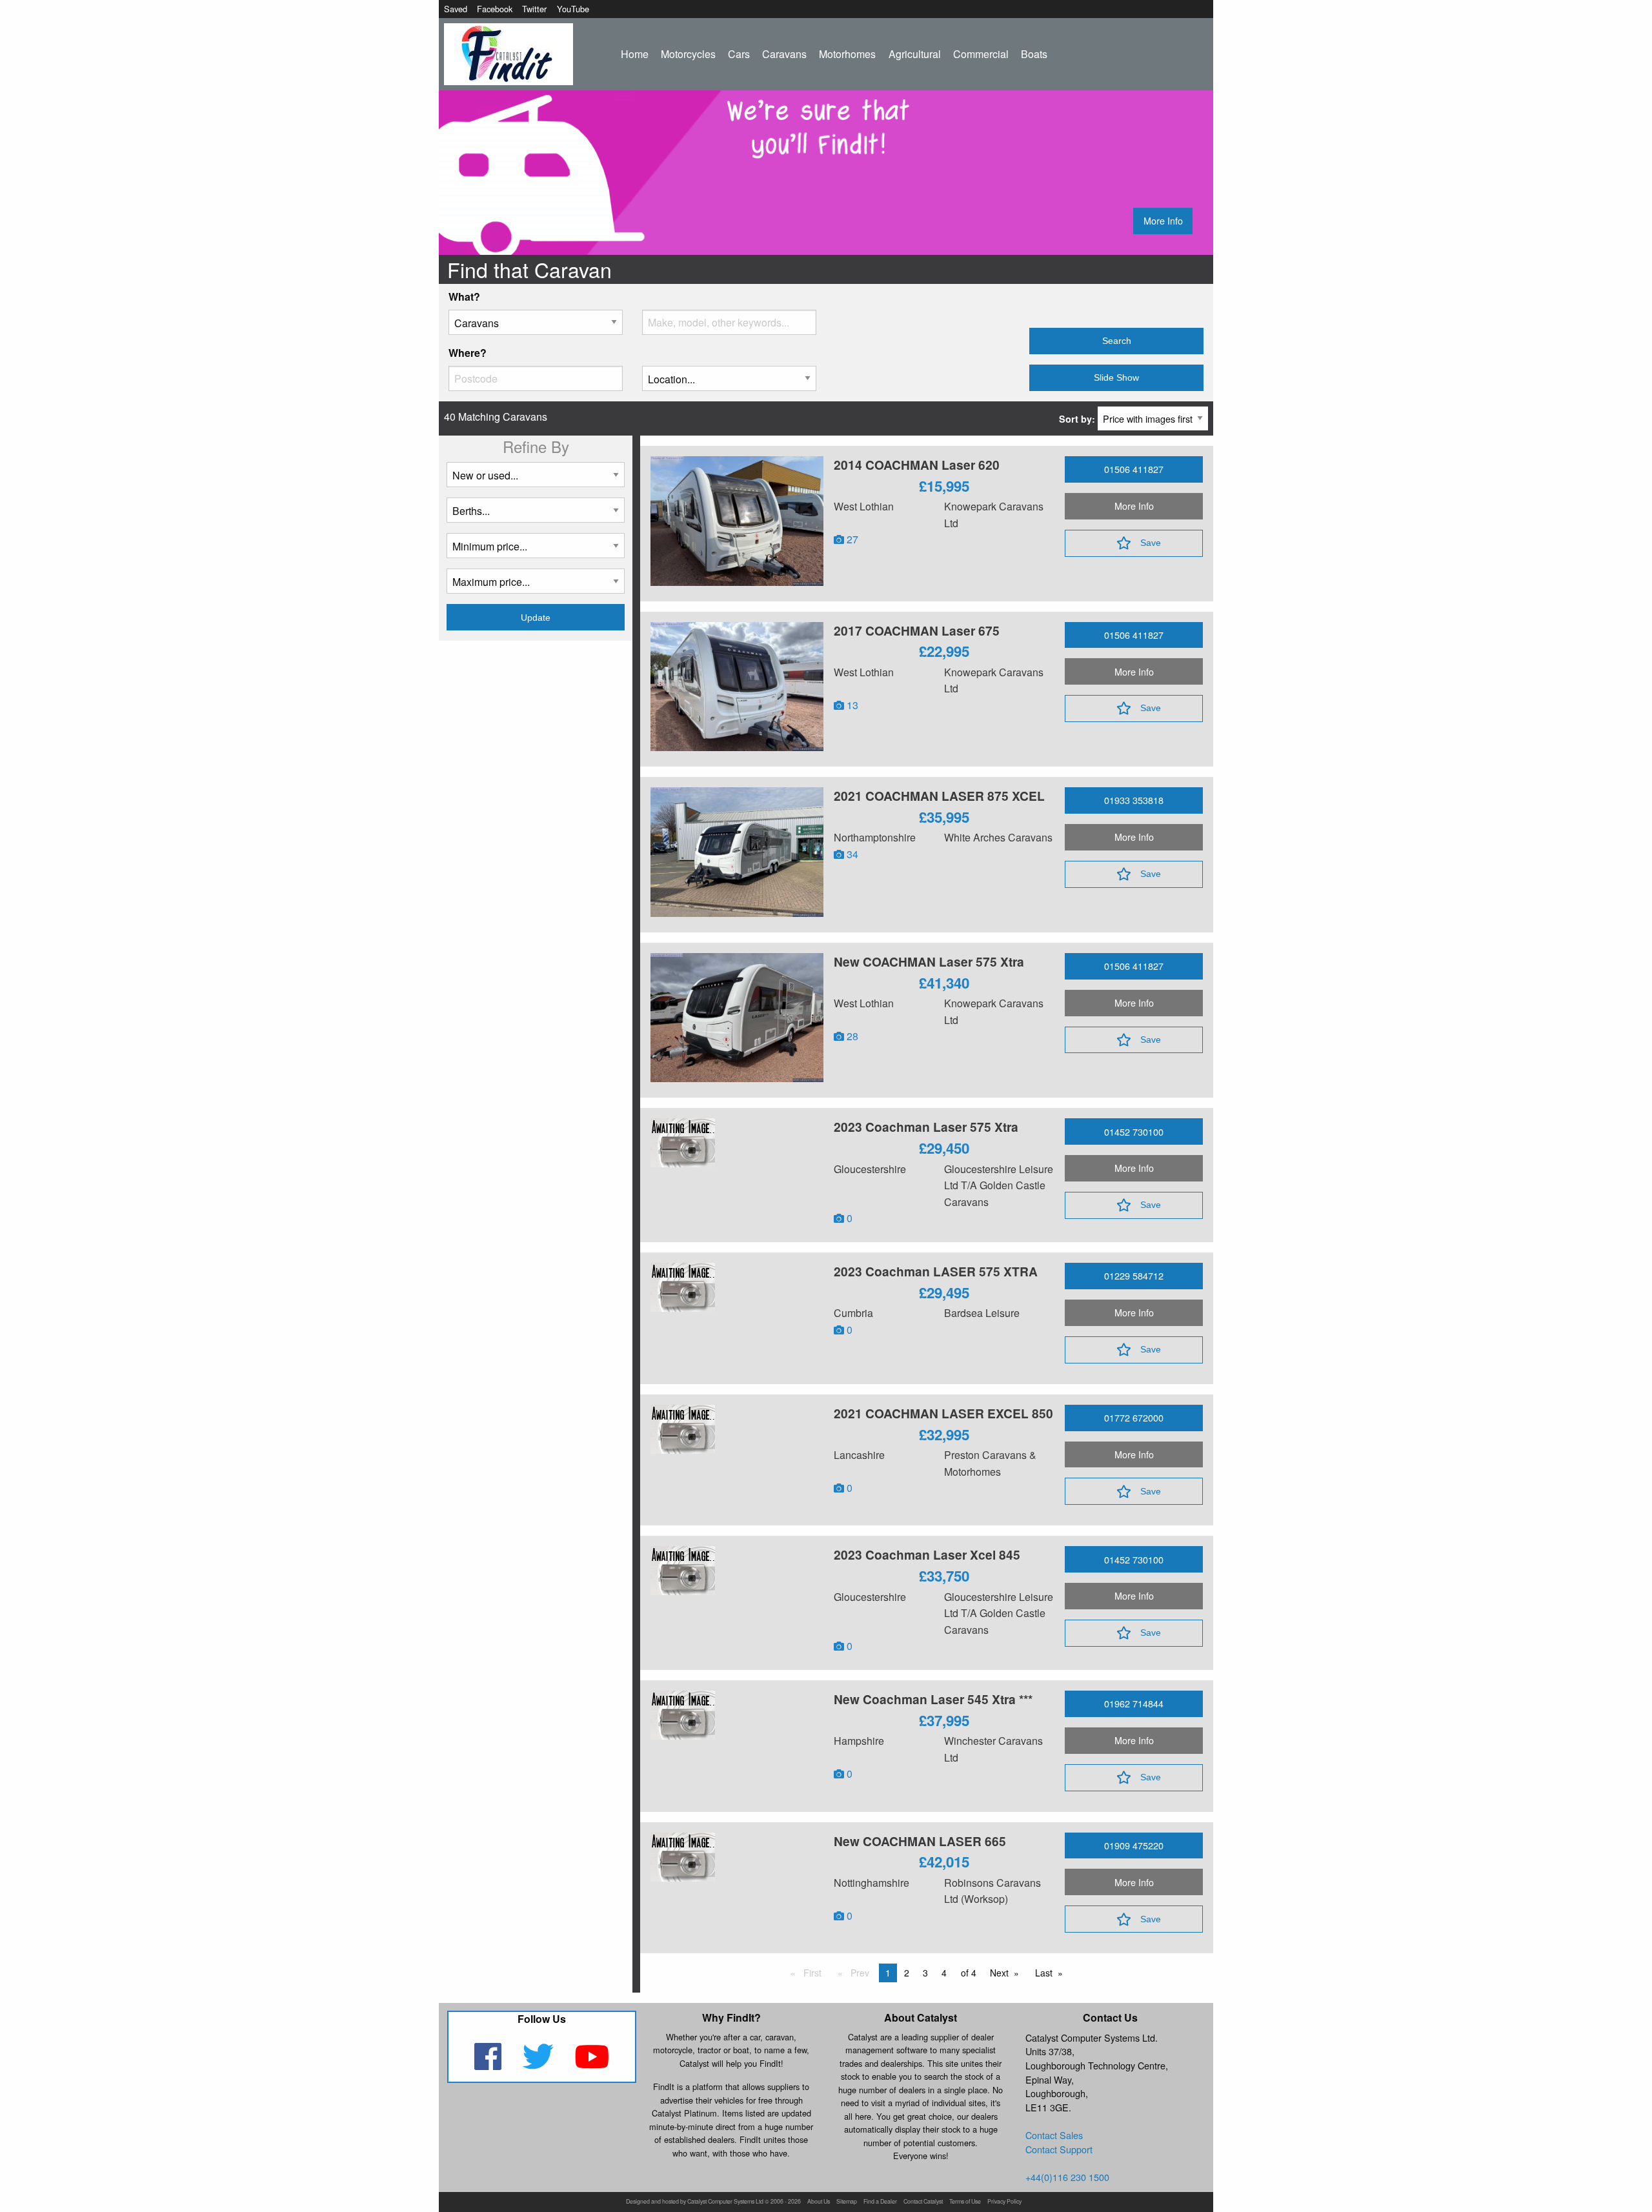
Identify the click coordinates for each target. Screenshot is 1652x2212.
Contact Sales (1054, 2135)
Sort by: (1078, 419)
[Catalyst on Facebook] (489, 2065)
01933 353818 (1134, 800)
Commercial (981, 54)
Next (1002, 1974)
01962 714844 (1134, 1703)
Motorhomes (847, 54)
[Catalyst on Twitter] (539, 2065)
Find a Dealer (880, 2202)
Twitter (534, 9)
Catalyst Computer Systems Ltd (725, 2202)
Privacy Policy (1004, 2202)
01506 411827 (1134, 469)
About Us (819, 2202)
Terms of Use (965, 2202)
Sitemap (847, 2202)
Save (1151, 543)
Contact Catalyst (923, 2202)
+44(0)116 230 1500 (1067, 2177)
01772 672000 (1134, 1417)
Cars (739, 54)
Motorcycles (688, 54)
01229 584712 (1134, 1275)
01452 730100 (1134, 1131)
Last (1046, 1974)
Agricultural (915, 54)
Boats (1034, 54)
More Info (1163, 220)
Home (635, 54)
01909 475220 (1134, 1845)
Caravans (784, 54)
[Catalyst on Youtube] (592, 2065)
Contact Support (1059, 2149)
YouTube (573, 9)
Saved (456, 9)
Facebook (495, 9)
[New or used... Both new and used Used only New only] (536, 480)
